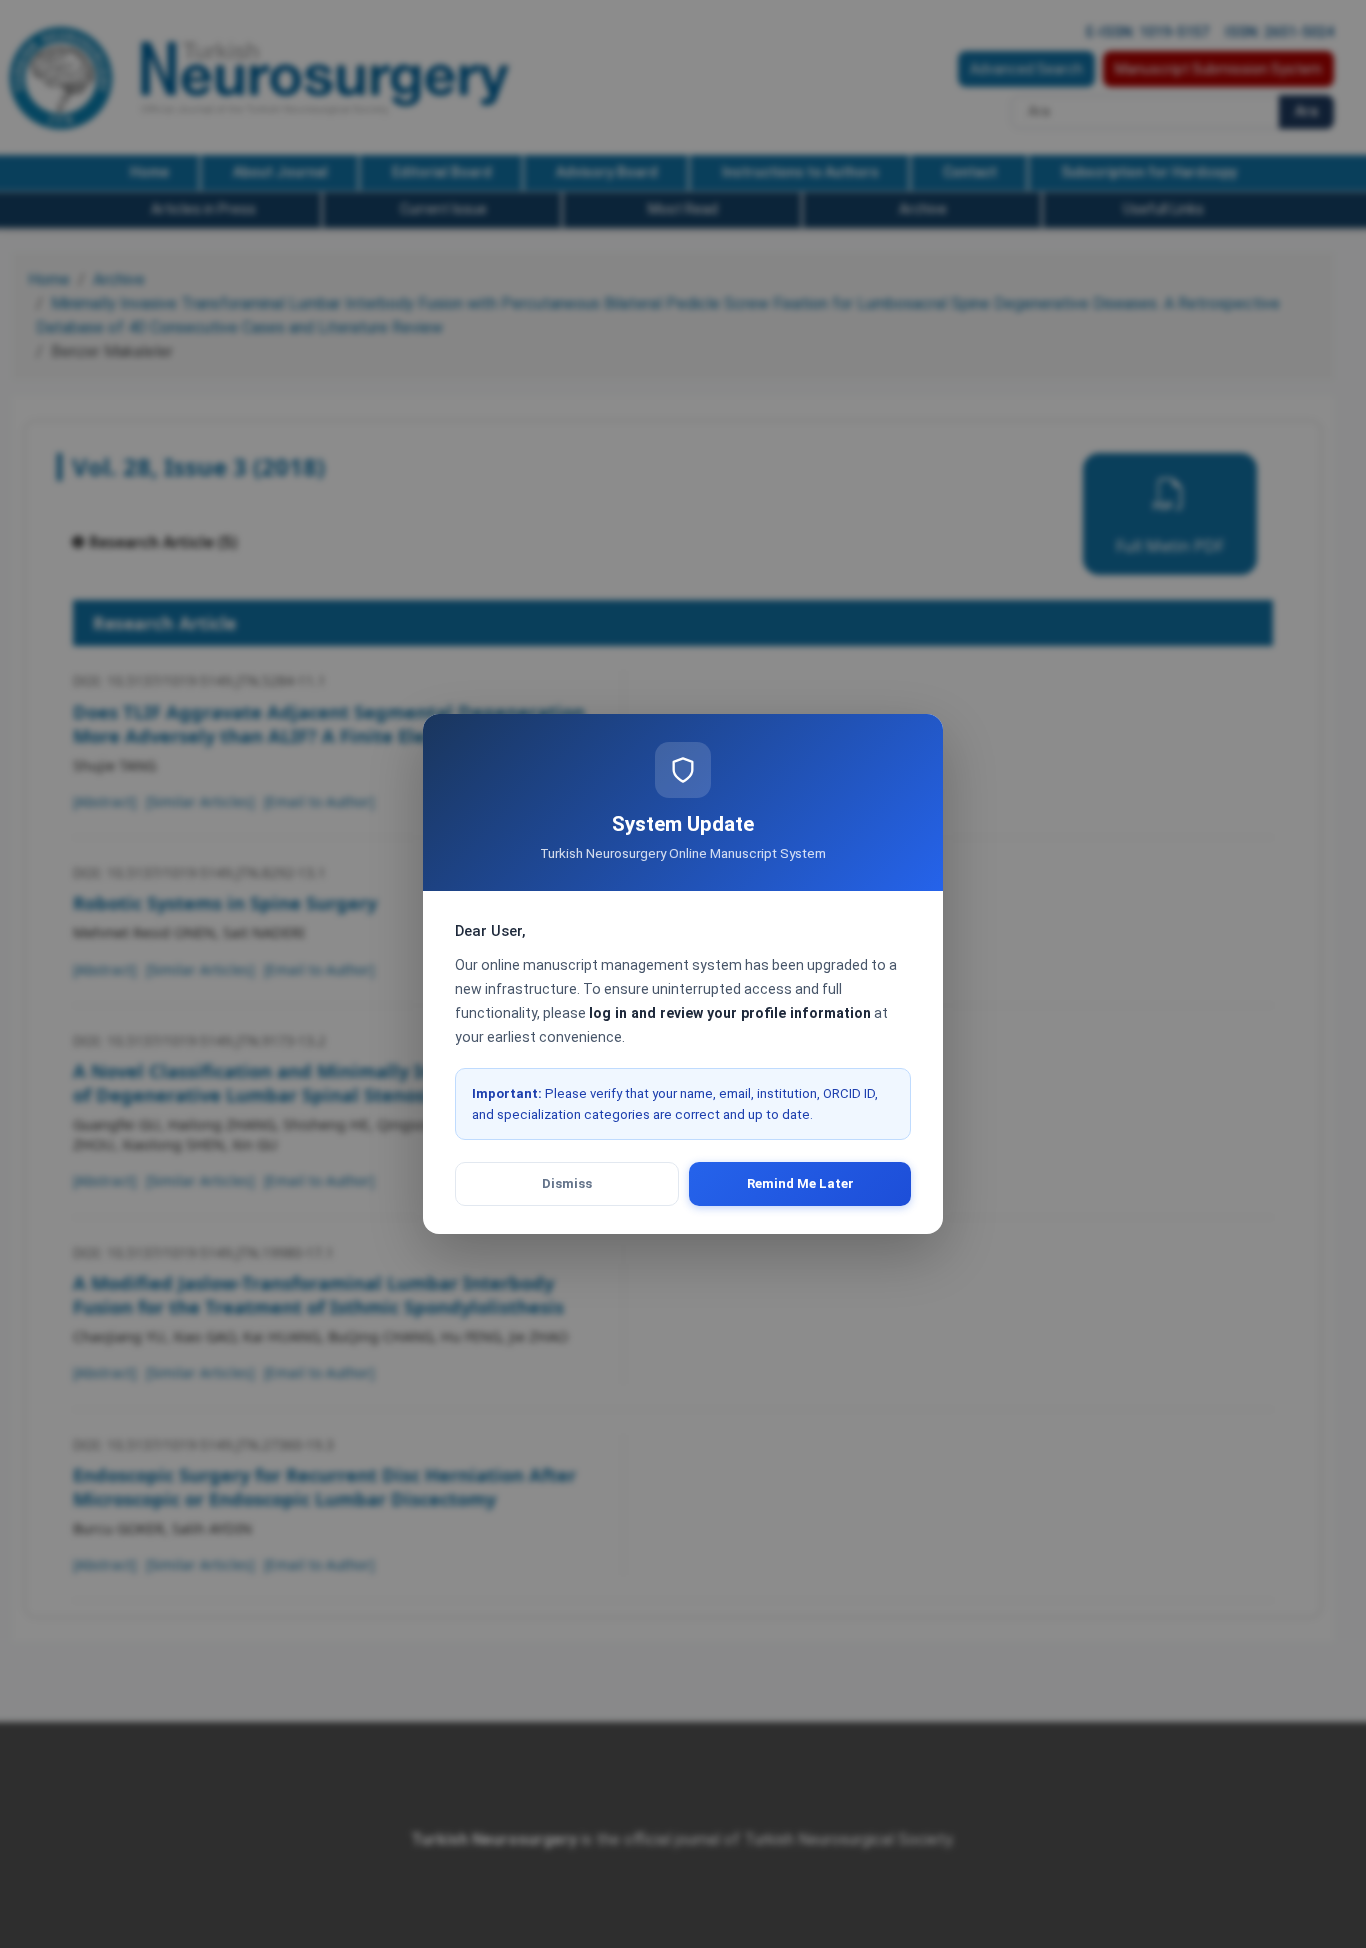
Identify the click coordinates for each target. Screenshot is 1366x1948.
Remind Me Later (800, 1183)
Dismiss (567, 1183)
